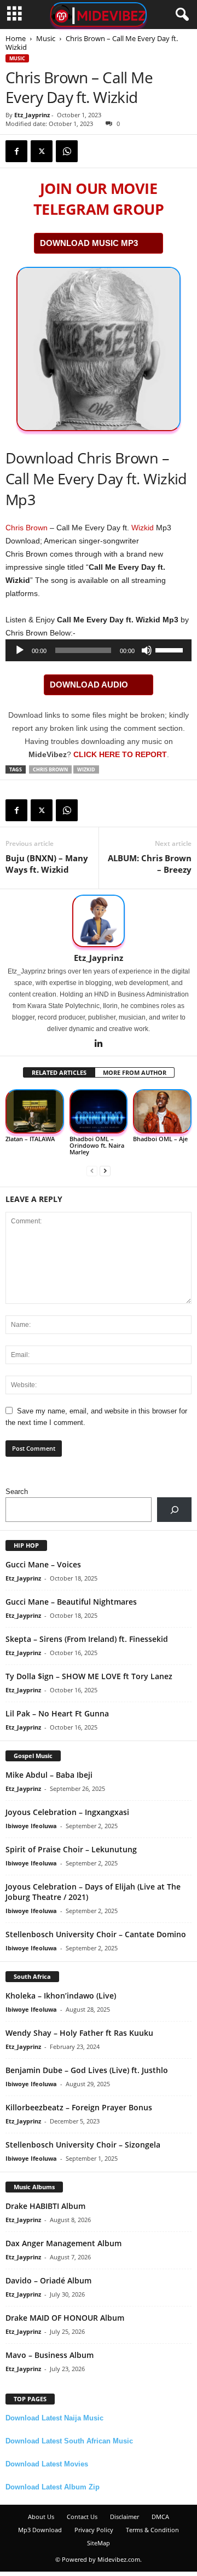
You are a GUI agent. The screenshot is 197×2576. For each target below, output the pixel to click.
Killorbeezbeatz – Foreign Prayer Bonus (79, 2107)
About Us (41, 2517)
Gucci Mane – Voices (43, 1564)
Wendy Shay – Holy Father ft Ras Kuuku (79, 2033)
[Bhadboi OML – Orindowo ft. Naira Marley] (99, 1111)
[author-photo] (99, 921)
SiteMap (99, 2543)
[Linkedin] (99, 1044)
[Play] (20, 650)
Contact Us (82, 2517)
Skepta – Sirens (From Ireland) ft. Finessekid (87, 1639)
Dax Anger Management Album (63, 2243)
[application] (99, 650)
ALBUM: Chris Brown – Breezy (150, 864)
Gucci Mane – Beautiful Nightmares (71, 1602)
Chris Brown (27, 528)
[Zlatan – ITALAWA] (35, 1111)
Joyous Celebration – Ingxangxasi (67, 1812)
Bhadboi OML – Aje (160, 1139)
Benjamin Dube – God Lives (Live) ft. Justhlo (87, 2070)
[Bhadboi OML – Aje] (162, 1111)
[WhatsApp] (67, 151)
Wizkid (143, 528)
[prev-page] (92, 1170)
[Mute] (147, 650)
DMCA (160, 2517)
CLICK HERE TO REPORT (120, 754)
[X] (42, 151)
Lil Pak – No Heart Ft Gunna (57, 1713)
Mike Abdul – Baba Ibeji (49, 1775)
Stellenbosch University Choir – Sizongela (83, 2145)
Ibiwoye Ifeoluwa (31, 1826)
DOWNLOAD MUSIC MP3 (89, 243)
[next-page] (105, 1170)
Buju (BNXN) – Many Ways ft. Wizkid (47, 864)
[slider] (171, 649)
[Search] (174, 1510)
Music (46, 38)
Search (17, 1492)
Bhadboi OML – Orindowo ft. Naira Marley (97, 1145)
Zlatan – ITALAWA (30, 1139)
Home (16, 38)
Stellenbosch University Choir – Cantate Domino (96, 1934)
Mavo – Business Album (50, 2355)
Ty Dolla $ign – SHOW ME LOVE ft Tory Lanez (89, 1676)
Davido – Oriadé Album (48, 2280)
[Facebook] (16, 151)
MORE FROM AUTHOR (135, 1072)
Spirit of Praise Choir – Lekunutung (71, 1849)
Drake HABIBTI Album (45, 2206)
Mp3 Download (40, 2530)
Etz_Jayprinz (32, 115)
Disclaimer (124, 2517)
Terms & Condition (152, 2530)
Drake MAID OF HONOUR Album (65, 2318)
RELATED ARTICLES (59, 1072)
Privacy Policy (94, 2530)
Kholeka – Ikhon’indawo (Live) (61, 1996)
